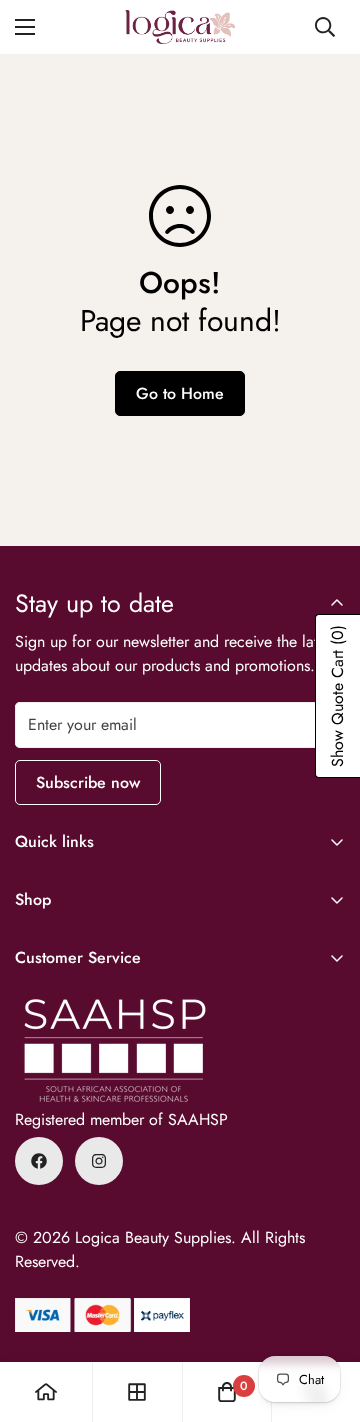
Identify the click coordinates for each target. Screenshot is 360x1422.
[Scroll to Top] (324, 1316)
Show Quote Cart (337, 696)
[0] (227, 1392)
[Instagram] (99, 1161)
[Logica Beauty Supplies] (180, 27)
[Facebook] (39, 1161)
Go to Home (180, 393)
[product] (46, 1392)
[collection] (137, 1392)
